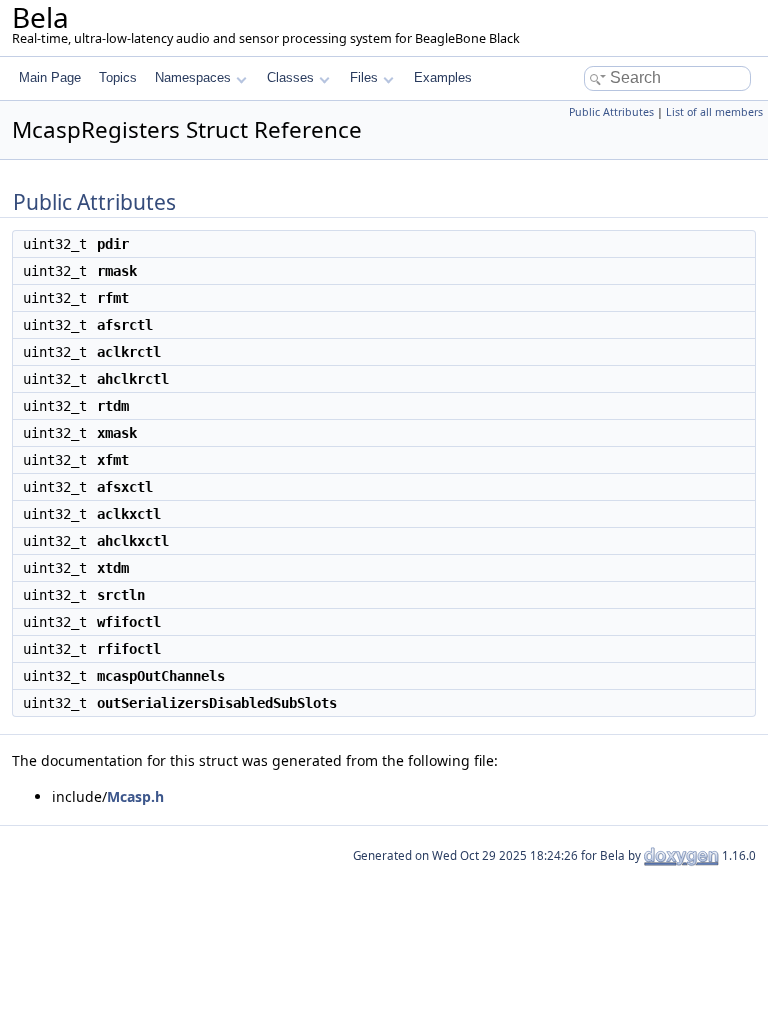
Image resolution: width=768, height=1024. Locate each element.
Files (364, 77)
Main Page (50, 77)
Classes (290, 77)
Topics (118, 77)
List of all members (714, 112)
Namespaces (193, 77)
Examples (443, 77)
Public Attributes (611, 112)
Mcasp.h (135, 796)
